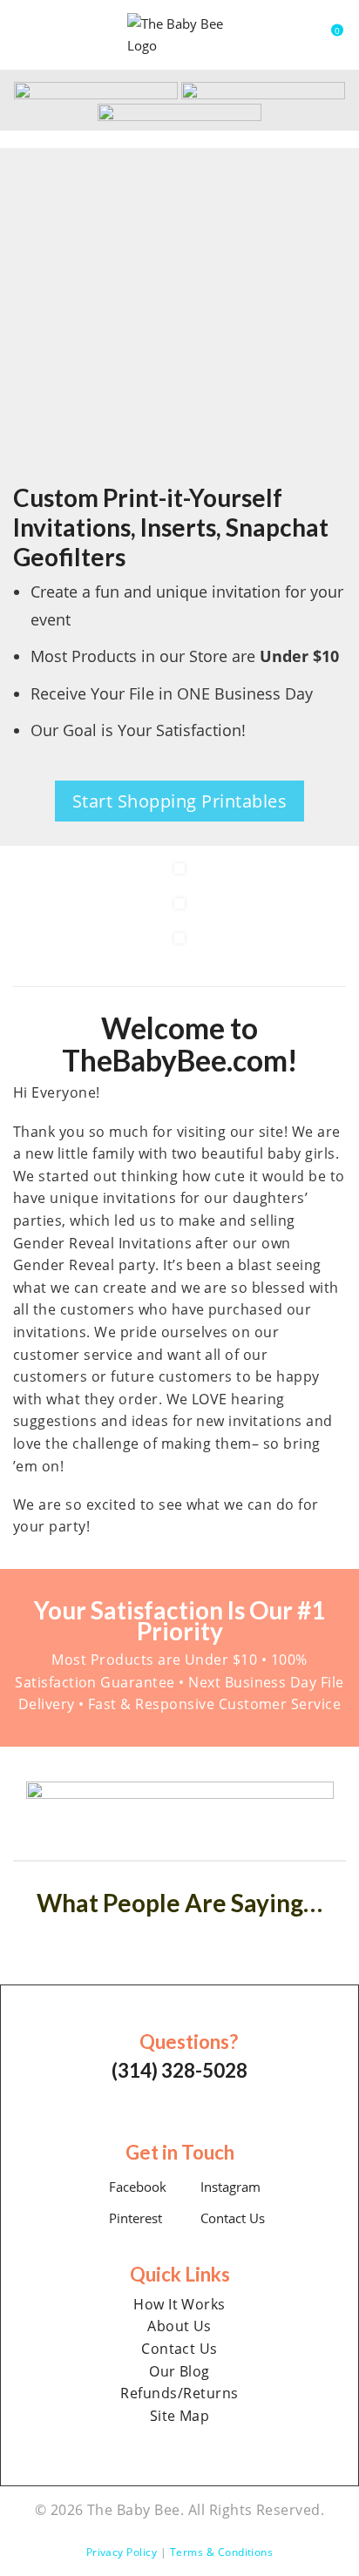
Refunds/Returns (179, 2393)
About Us (179, 2326)
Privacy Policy (122, 2552)
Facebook (136, 2187)
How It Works (179, 2304)
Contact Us (231, 2218)
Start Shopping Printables (179, 801)
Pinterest (134, 2218)
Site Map (180, 2416)
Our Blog (179, 2371)
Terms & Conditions (222, 2552)
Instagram (229, 2187)
